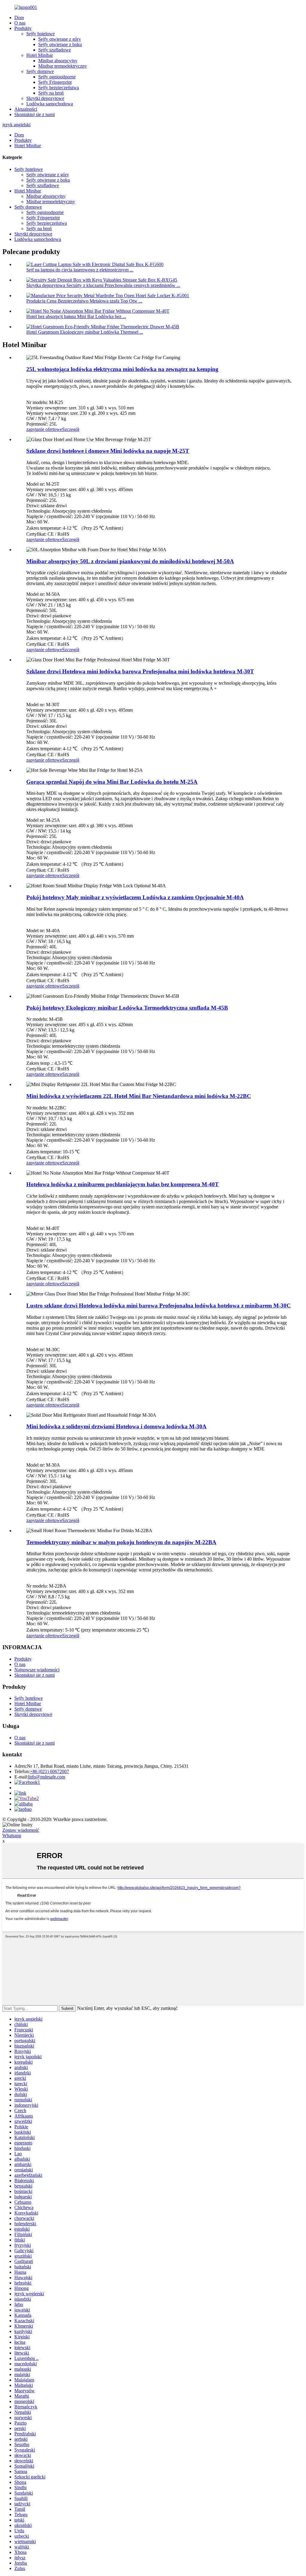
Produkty (23, 28)
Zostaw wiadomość (21, 1830)
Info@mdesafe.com (47, 1777)
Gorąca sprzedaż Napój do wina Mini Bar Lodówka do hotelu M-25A (112, 782)
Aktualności (26, 109)
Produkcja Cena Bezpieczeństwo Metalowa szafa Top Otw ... (84, 301)
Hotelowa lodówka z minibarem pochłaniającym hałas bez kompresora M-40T (123, 1184)
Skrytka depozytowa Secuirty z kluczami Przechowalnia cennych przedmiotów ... (103, 285)
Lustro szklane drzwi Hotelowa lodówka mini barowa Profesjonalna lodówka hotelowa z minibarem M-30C (159, 1306)
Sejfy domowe (40, 71)
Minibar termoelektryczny (63, 66)
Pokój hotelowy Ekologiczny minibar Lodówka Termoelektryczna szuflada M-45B (127, 1008)
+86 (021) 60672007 (49, 1771)
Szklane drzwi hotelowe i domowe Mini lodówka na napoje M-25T (108, 451)
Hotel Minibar (40, 55)
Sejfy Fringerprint (55, 82)
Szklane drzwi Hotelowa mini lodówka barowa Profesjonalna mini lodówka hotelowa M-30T (140, 671)
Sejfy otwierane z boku (60, 44)
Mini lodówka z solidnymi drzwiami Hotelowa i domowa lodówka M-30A (116, 1426)
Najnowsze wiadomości (37, 1670)
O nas (20, 23)
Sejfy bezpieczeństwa (59, 88)
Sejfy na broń (51, 93)
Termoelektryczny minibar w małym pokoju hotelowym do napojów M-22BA (121, 1542)
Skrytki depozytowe (45, 98)
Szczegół (71, 429)
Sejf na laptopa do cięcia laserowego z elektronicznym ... (80, 270)
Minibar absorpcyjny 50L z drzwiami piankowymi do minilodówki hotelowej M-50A (130, 561)
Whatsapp (12, 1835)
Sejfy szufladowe (55, 50)
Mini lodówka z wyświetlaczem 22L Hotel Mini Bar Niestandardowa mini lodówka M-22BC (139, 1096)
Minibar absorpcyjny (58, 61)
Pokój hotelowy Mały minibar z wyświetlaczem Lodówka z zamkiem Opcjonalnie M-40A (135, 897)
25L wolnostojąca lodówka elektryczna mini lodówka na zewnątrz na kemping (122, 369)
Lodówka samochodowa (50, 104)
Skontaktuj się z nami (35, 114)
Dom (19, 18)
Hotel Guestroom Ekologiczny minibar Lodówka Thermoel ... (85, 332)
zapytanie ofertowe (44, 429)
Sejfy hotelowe (40, 34)
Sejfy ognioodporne (57, 77)
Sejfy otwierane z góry (60, 39)
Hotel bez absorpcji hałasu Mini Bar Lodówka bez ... (76, 316)
